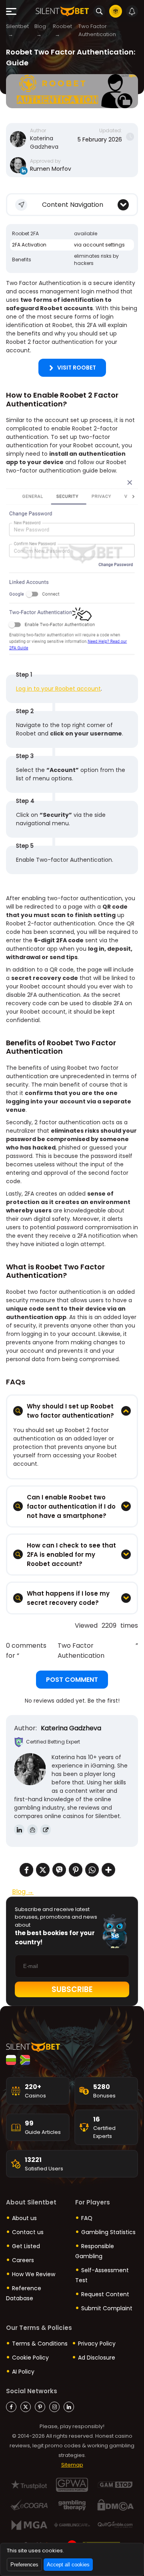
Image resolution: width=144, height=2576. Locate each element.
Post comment (72, 1680)
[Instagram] (54, 2407)
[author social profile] (19, 1830)
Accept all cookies (68, 2565)
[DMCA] (115, 2505)
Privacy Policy (97, 2344)
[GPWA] (72, 2485)
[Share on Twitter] (43, 1871)
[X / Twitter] (26, 2407)
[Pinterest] (40, 2407)
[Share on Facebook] (26, 1871)
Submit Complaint (107, 2308)
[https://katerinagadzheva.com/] (46, 1830)
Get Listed (26, 2246)
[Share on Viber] (59, 1871)
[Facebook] (11, 2407)
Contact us (28, 2232)
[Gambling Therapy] (72, 2505)
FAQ (87, 2218)
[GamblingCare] (72, 2525)
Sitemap (72, 2465)
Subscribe (72, 1989)
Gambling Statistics (108, 2232)
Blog (40, 26)
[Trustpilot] (29, 2485)
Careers (23, 2260)
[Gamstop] (115, 2485)
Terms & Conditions (40, 2344)
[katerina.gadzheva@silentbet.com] (32, 1830)
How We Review (34, 2274)
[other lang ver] (11, 2060)
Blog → (23, 1892)
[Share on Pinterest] (76, 1871)
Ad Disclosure (97, 2358)
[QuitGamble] (115, 2525)
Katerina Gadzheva (44, 142)
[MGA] (29, 2525)
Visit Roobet (77, 368)
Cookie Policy (30, 2358)
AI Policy (23, 2372)
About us (24, 2218)
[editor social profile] (24, 171)
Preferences (24, 2565)
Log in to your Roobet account (58, 689)
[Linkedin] (69, 2407)
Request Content (105, 2294)
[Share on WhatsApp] (92, 1871)
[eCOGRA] (29, 2505)
